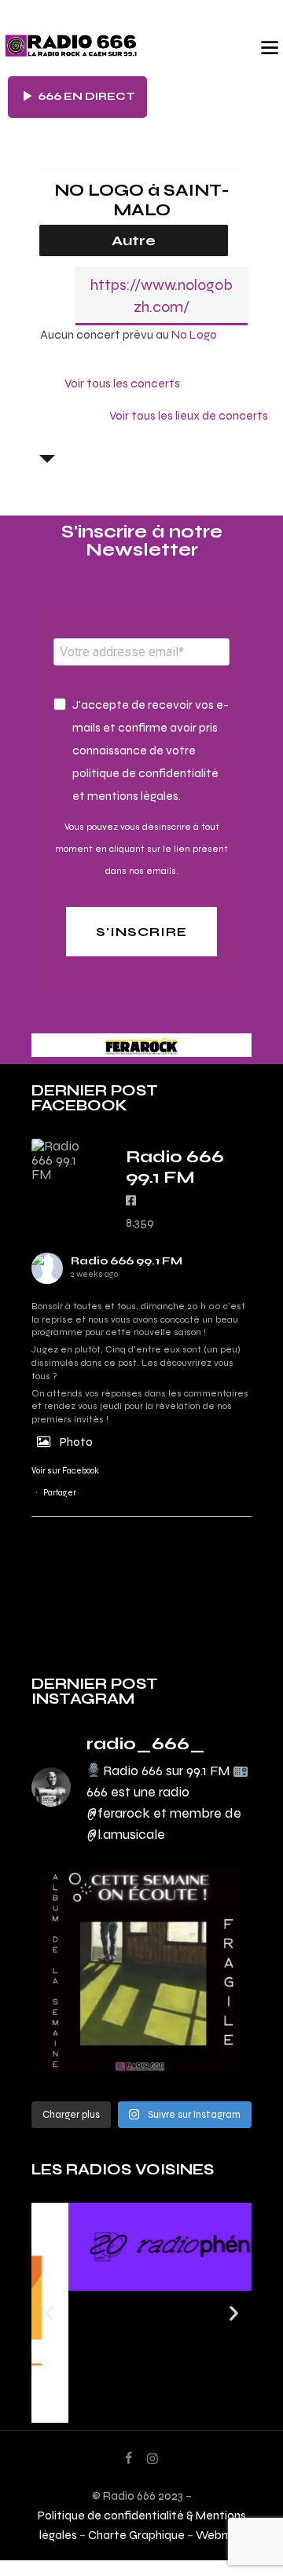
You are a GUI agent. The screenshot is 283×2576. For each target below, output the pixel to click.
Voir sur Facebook (65, 1471)
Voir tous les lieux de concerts (189, 415)
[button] (49, 2312)
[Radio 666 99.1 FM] (63, 1160)
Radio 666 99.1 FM (127, 1261)
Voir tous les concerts (122, 383)
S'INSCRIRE (141, 932)
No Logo (194, 334)
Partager (60, 1493)
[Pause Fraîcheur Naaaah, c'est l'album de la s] (141, 1971)
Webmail (220, 2535)
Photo (76, 1442)
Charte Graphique (136, 2535)
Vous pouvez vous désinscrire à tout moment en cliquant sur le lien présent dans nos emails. (141, 849)
